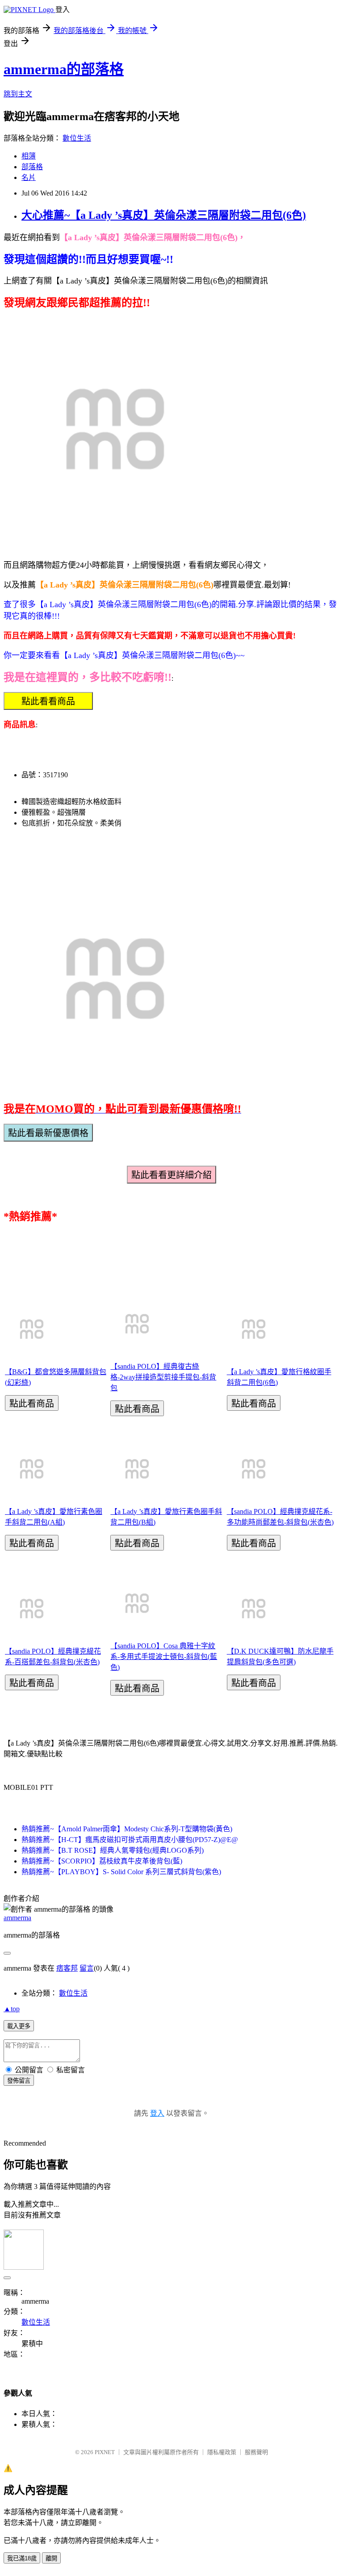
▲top (12, 2009)
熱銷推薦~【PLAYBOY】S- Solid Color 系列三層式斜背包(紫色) (121, 1872)
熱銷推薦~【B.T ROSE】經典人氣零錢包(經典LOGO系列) (113, 1850)
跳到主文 (18, 94)
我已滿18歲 (22, 2558)
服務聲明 (256, 2452)
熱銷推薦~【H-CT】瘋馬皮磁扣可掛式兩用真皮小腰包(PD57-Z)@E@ (130, 1840)
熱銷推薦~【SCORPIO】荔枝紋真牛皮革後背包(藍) (102, 1861)
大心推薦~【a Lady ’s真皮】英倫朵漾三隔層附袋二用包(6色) (164, 215)
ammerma (17, 1918)
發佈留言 (19, 2081)
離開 (51, 2558)
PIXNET (105, 2452)
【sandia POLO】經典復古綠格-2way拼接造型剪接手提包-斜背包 (163, 1377)
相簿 (29, 156)
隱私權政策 (222, 2452)
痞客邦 (67, 1968)
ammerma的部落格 (64, 69)
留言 (87, 1968)
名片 (29, 177)
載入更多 (19, 2026)
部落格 (32, 167)
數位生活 (77, 138)
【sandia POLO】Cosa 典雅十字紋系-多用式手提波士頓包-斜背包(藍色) (164, 1657)
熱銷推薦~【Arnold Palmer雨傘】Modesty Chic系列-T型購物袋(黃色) (127, 1829)
